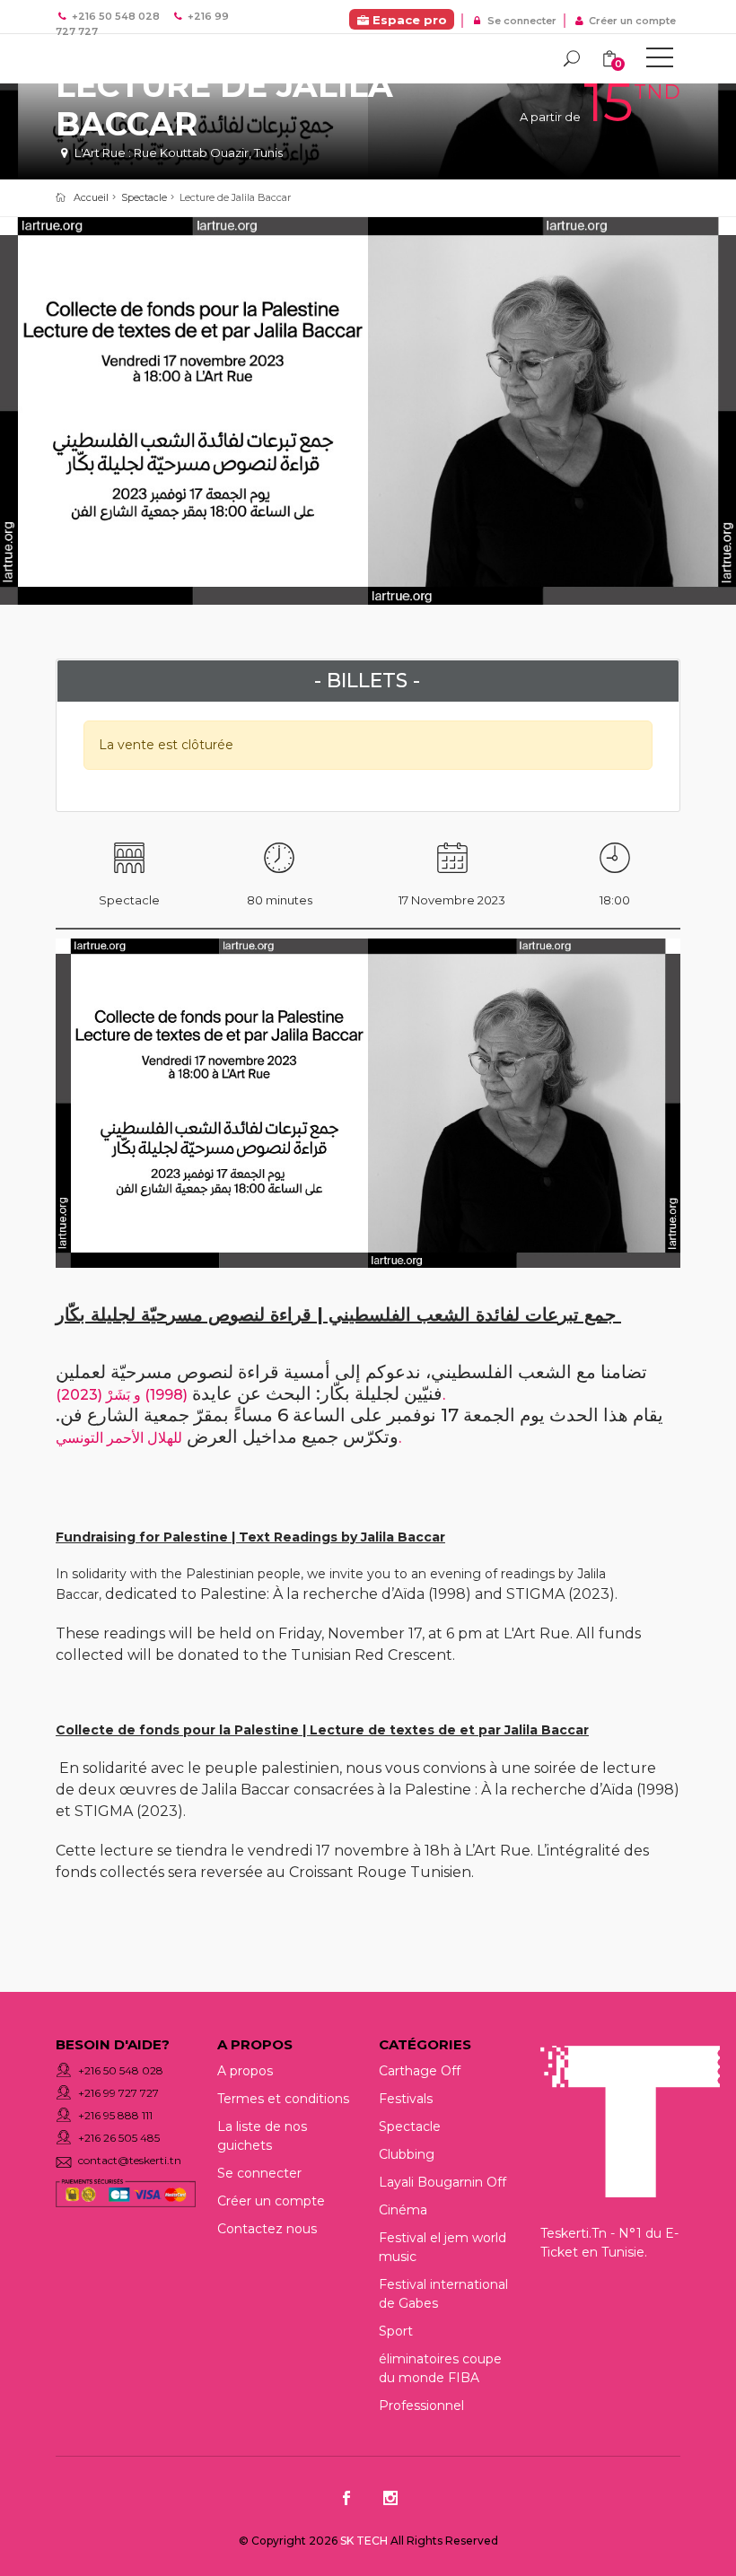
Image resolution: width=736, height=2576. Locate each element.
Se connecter (520, 21)
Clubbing (407, 2154)
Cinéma (403, 2210)
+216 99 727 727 (118, 2093)
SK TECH (365, 2541)
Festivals (406, 2099)
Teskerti (136, 61)
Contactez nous (267, 2229)
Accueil (91, 197)
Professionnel (421, 2406)
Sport (396, 2331)
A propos (245, 2071)
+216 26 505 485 (119, 2138)
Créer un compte (631, 21)
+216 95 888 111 (115, 2115)
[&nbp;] (660, 61)
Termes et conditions (283, 2099)
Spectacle (144, 197)
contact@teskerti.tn (130, 2160)
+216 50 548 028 (121, 2070)
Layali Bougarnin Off (442, 2182)
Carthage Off (420, 2071)
